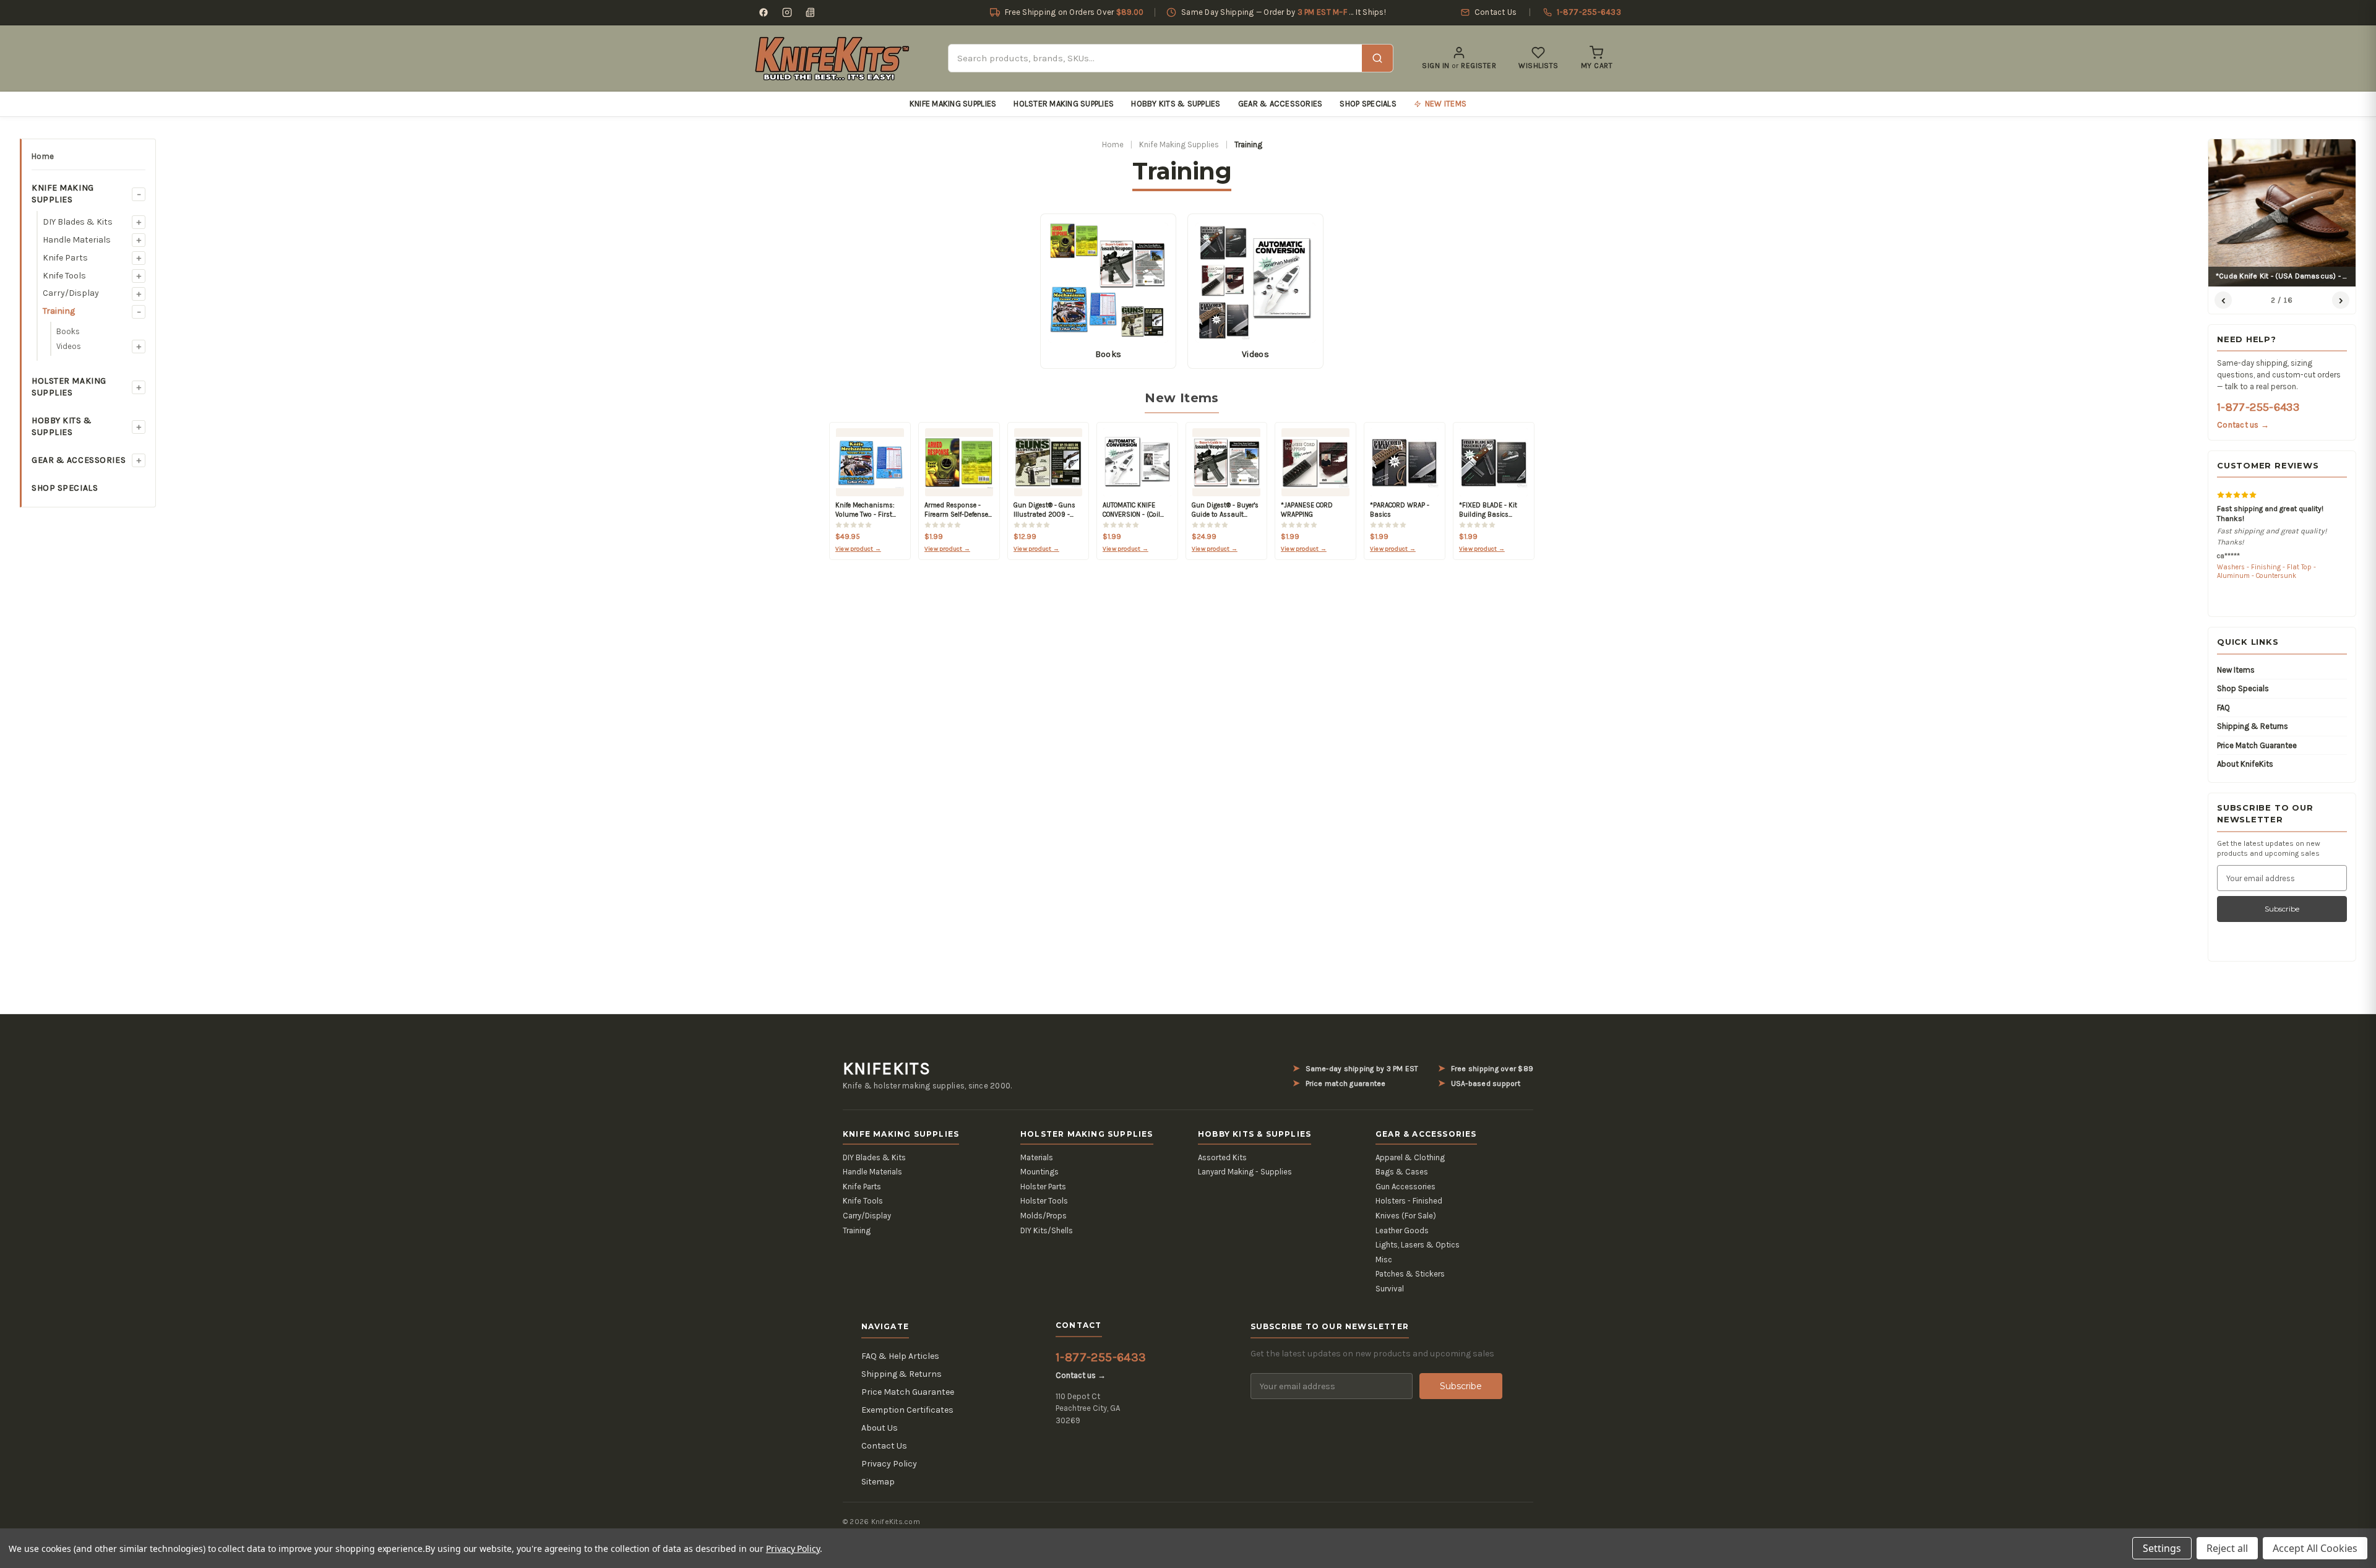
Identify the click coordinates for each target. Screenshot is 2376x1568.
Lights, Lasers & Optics (1418, 1245)
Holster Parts (1043, 1187)
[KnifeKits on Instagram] (787, 12)
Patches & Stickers (1410, 1274)
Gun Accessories (1405, 1187)
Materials (1037, 1157)
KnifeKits (887, 1069)
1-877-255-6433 (2258, 407)
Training (59, 311)
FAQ (2223, 708)
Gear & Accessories (1281, 104)
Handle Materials (77, 240)
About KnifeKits (2245, 764)
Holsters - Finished (1409, 1201)
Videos (69, 346)
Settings (2162, 1548)
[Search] (1377, 58)
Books (68, 331)
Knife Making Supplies (953, 104)
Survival (1390, 1289)
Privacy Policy (889, 1464)
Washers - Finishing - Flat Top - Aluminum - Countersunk (2266, 571)
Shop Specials (1368, 104)
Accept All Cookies (2315, 1548)
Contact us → (2243, 425)
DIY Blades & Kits (78, 222)
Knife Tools (64, 276)
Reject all (2227, 1548)
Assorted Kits (1222, 1157)
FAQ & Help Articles (900, 1356)
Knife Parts (65, 258)
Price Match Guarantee (2257, 745)
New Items (2236, 670)
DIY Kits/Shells (1047, 1230)
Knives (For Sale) (1406, 1216)
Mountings (1039, 1172)
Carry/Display (71, 293)
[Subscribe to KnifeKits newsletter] (811, 12)
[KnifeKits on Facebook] (764, 12)
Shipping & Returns (2253, 726)
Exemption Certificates (907, 1410)
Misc (1384, 1260)
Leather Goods (1402, 1230)
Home (43, 156)
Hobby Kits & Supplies (1176, 104)
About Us (880, 1428)
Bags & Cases (1402, 1172)
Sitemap (878, 1482)
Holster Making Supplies (1064, 104)
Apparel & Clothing (1410, 1157)
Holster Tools (1044, 1201)
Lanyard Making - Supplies (1245, 1172)
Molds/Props (1044, 1216)
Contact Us (884, 1446)
